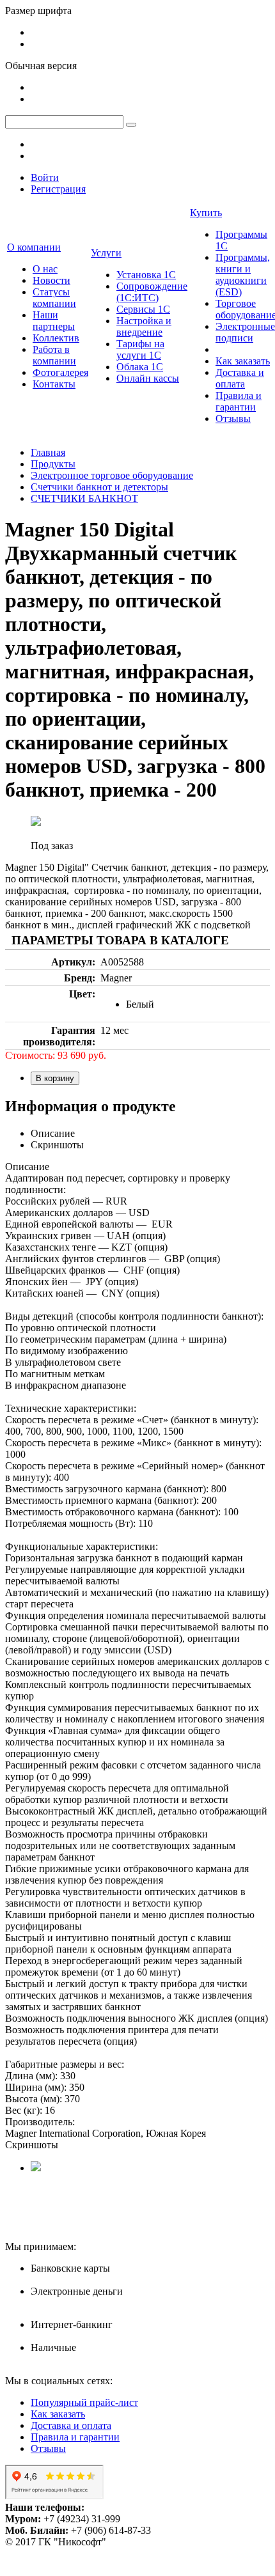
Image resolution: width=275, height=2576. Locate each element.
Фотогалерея (60, 372)
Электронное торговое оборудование (112, 475)
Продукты (53, 464)
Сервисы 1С (143, 309)
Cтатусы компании (54, 298)
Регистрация (58, 189)
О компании (34, 247)
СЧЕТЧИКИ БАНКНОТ (84, 498)
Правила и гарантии (239, 401)
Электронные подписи (245, 332)
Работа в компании (54, 355)
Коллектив (56, 338)
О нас (45, 269)
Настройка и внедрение (144, 326)
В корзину (55, 1078)
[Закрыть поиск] (131, 125)
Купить (206, 213)
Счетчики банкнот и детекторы (99, 487)
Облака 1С (140, 367)
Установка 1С (146, 275)
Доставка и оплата (240, 378)
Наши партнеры (54, 321)
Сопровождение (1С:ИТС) (152, 292)
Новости (51, 280)
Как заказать (243, 361)
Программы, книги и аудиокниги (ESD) (243, 275)
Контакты (54, 384)
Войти (45, 177)
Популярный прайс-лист (84, 2402)
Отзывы (233, 418)
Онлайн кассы (148, 378)
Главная (48, 452)
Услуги (106, 253)
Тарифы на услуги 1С (140, 349)
